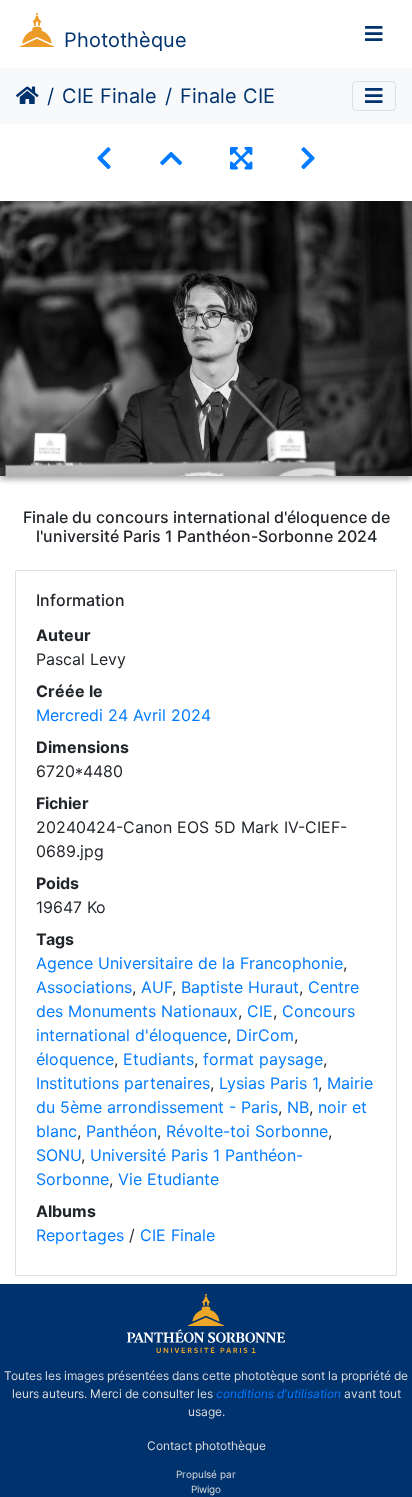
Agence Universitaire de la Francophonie (189, 963)
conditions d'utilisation (278, 1393)
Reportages (80, 1235)
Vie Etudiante (168, 1179)
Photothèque (125, 40)
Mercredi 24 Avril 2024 (123, 715)
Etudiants (158, 1059)
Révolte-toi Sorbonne (247, 1131)
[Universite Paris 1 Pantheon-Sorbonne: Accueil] (206, 1349)
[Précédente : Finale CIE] (104, 158)
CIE (260, 1011)
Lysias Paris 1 (268, 1083)
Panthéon (121, 1131)
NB (298, 1107)
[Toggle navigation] (374, 34)
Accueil (27, 96)
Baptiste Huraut (240, 987)
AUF (156, 987)
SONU (58, 1155)
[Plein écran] (241, 158)
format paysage (263, 1059)
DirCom (265, 1035)
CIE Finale (109, 96)
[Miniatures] (171, 158)
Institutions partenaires (123, 1083)
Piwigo (206, 1489)
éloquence (75, 1059)
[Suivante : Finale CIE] (308, 158)
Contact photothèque (206, 1445)
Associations (84, 987)
